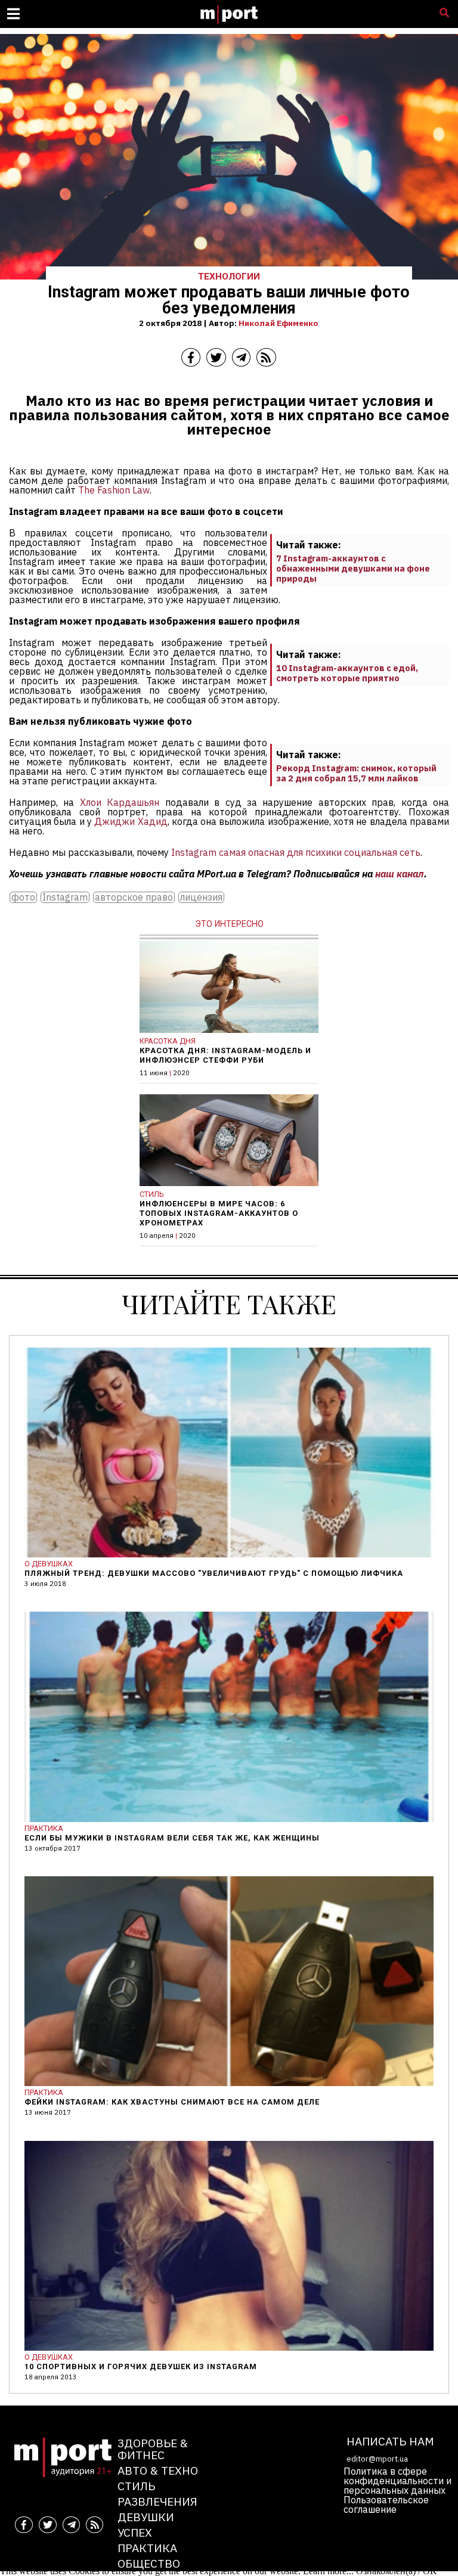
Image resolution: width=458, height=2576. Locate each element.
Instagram (65, 897)
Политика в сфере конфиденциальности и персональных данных (397, 2481)
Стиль (136, 2486)
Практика (147, 2548)
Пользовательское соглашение (386, 2504)
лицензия (201, 897)
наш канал (400, 874)
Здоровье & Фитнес (153, 2449)
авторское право (134, 897)
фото (23, 897)
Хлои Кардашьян (120, 802)
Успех (135, 2532)
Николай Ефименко (278, 323)
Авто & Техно (158, 2470)
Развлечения (157, 2501)
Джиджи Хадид (131, 821)
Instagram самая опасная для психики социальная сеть (296, 852)
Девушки (146, 2517)
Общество (149, 2563)
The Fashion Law (114, 490)
